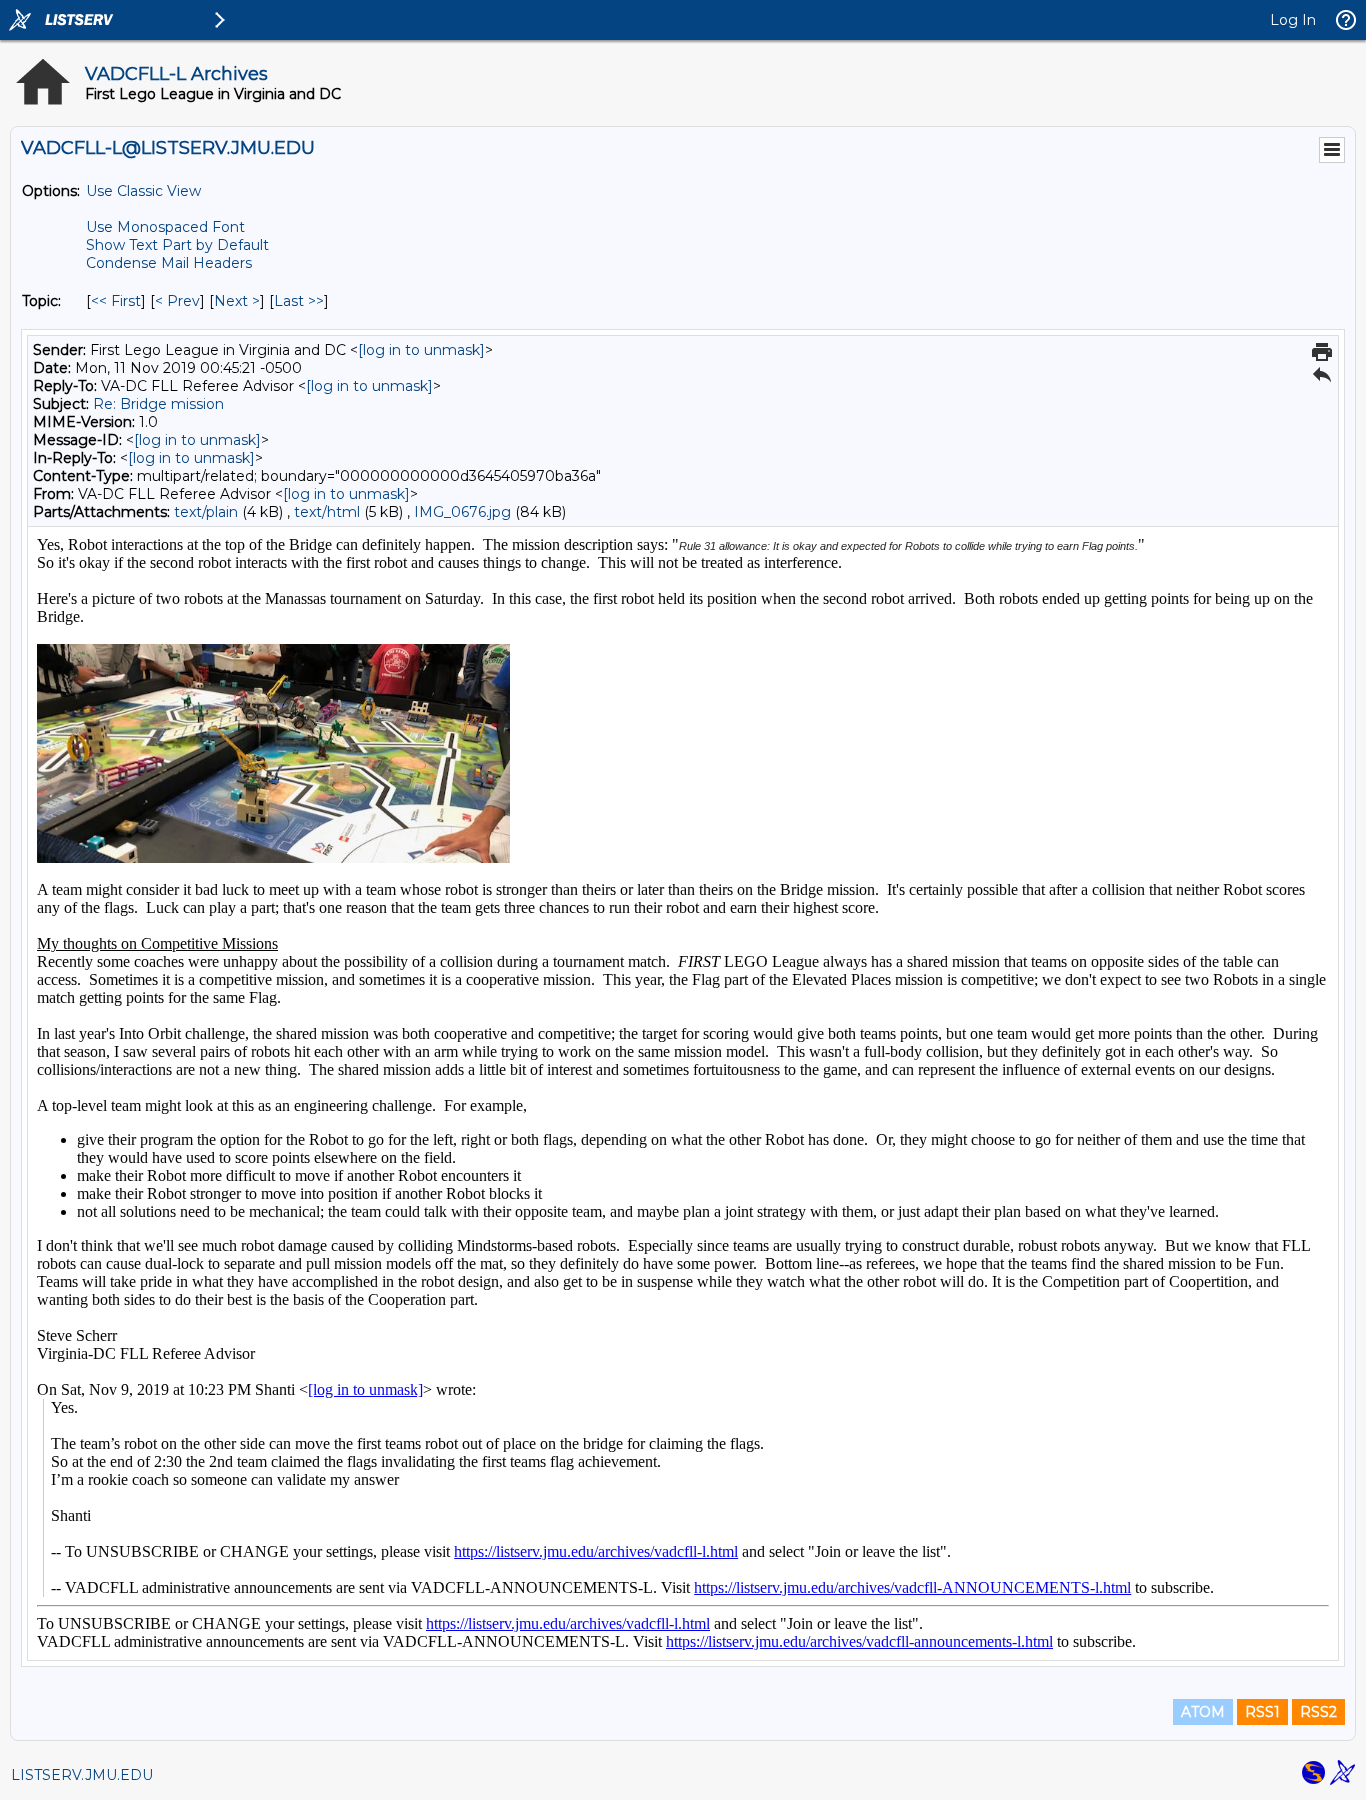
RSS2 (1318, 1712)
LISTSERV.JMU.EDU (82, 1775)
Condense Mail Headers (169, 263)
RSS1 (1262, 1712)
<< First (116, 301)
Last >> (299, 301)
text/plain (206, 512)
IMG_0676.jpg (462, 512)
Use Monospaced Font (165, 227)
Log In (1293, 20)
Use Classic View (143, 191)
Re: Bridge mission (158, 404)
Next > (237, 301)
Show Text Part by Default (177, 245)
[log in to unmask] (421, 350)
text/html (327, 512)
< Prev (177, 301)
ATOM (1203, 1712)
